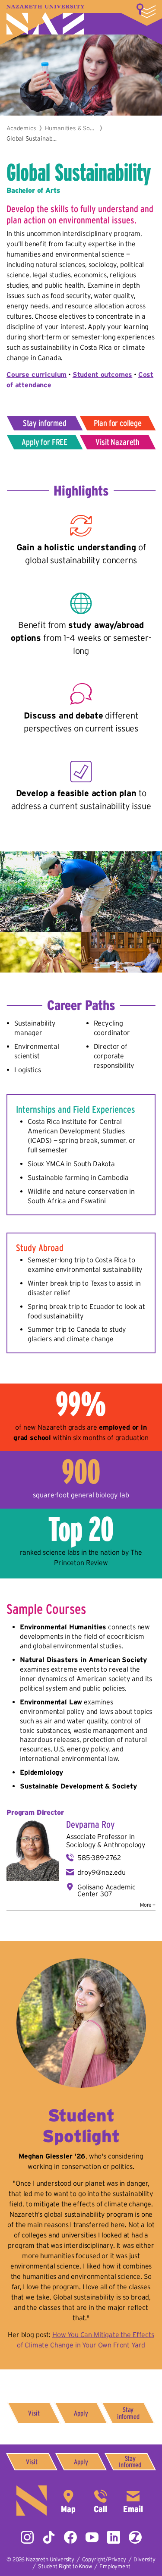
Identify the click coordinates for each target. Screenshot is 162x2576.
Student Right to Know (65, 2566)
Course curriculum (37, 374)
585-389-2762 (99, 1857)
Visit (34, 2413)
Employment (115, 2566)
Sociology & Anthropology (106, 1845)
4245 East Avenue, (68, 2501)
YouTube (92, 2537)
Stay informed (45, 423)
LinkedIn (114, 2537)
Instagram (27, 2537)
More (146, 11)
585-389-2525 (101, 2501)
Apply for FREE (44, 442)
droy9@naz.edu (102, 1872)
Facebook (70, 2537)
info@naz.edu (133, 2501)
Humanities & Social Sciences (71, 128)
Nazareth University (45, 20)
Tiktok (49, 2537)
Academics (21, 128)
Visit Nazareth (118, 442)
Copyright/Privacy (104, 2559)
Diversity (145, 2559)
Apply (81, 2413)
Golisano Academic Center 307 (106, 1890)
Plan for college (117, 423)
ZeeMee (135, 2537)
